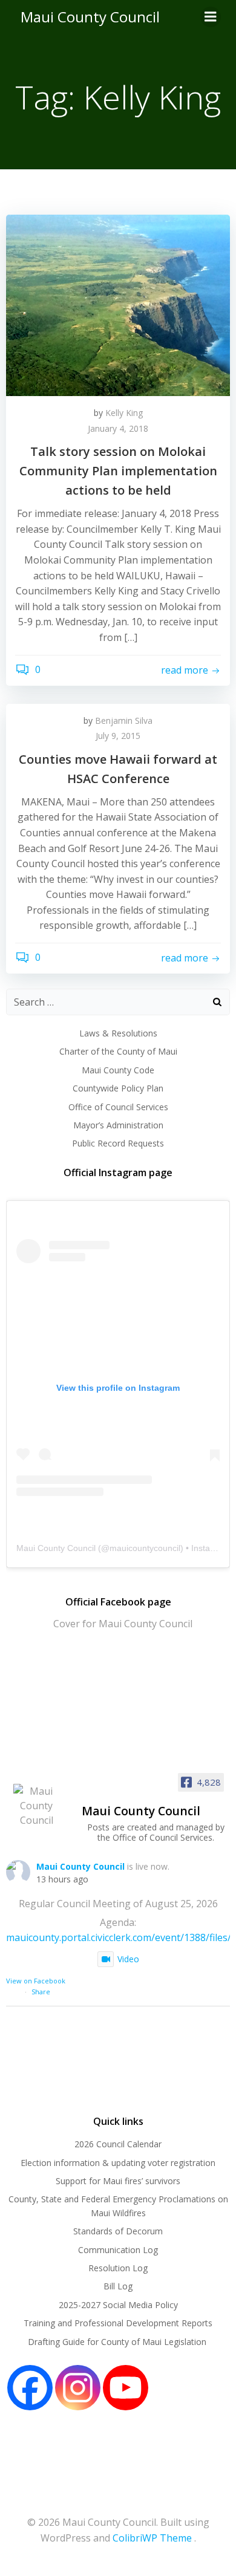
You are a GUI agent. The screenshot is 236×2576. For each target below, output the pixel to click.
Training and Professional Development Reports (118, 2323)
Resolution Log (118, 2268)
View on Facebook (36, 1981)
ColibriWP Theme (152, 2538)
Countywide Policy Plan (118, 1088)
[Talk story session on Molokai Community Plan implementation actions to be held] (118, 304)
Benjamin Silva (124, 720)
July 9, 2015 (118, 736)
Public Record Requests (118, 1143)
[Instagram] (78, 2388)
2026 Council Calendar (118, 2144)
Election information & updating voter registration (118, 2163)
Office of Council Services (118, 1107)
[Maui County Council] (36, 1806)
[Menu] (211, 17)
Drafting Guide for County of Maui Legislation (118, 2342)
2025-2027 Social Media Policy (118, 2305)
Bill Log (118, 2286)
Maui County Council (90, 17)
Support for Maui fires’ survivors (118, 2181)
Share (41, 1992)
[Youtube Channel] (126, 2388)
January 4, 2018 (118, 428)
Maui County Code (118, 1070)
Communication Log (118, 2250)
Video (128, 1959)
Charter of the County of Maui (118, 1051)
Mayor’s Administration (118, 1125)
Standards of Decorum (118, 2231)
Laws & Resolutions (118, 1033)
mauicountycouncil (145, 1548)
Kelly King (124, 413)
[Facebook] (30, 2388)
